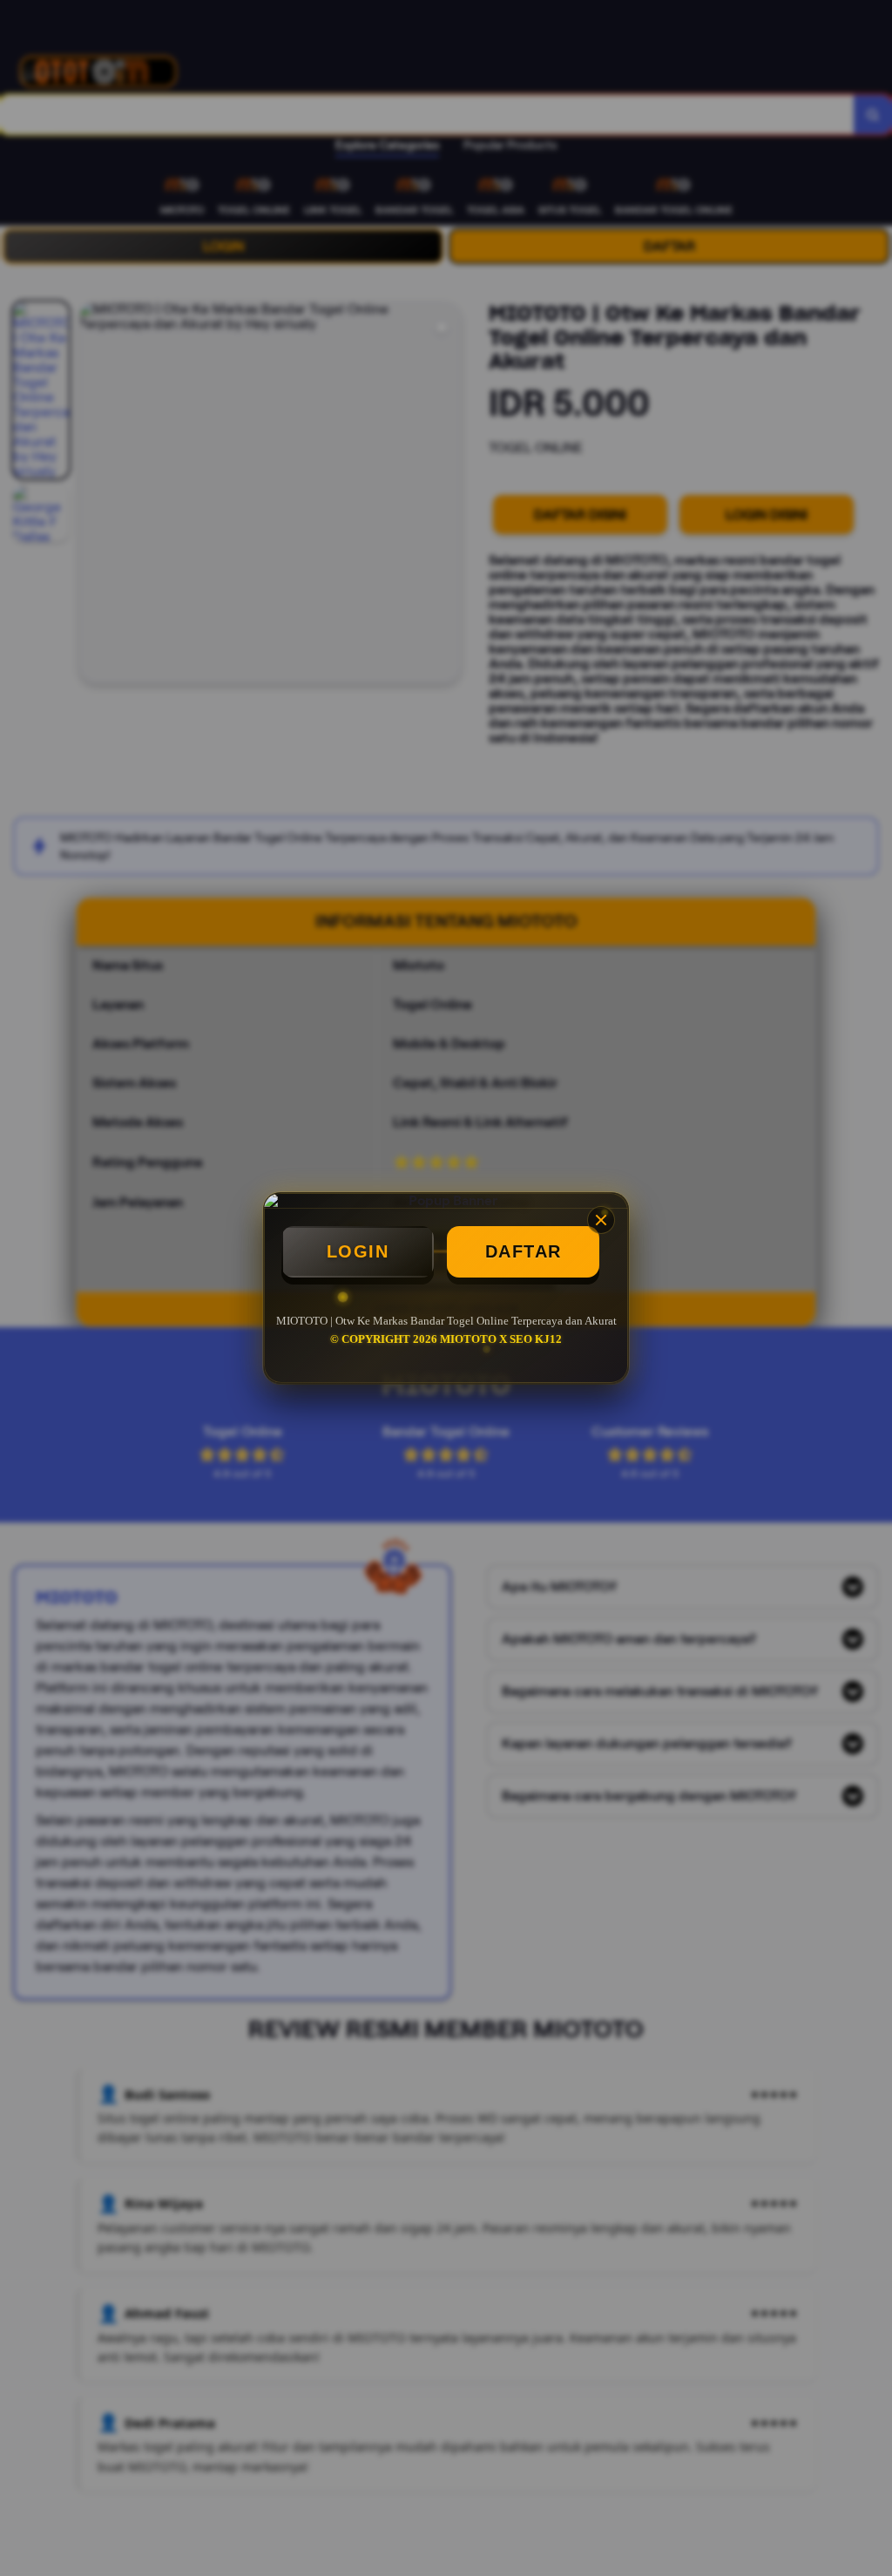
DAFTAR (524, 1251)
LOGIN (358, 1251)
